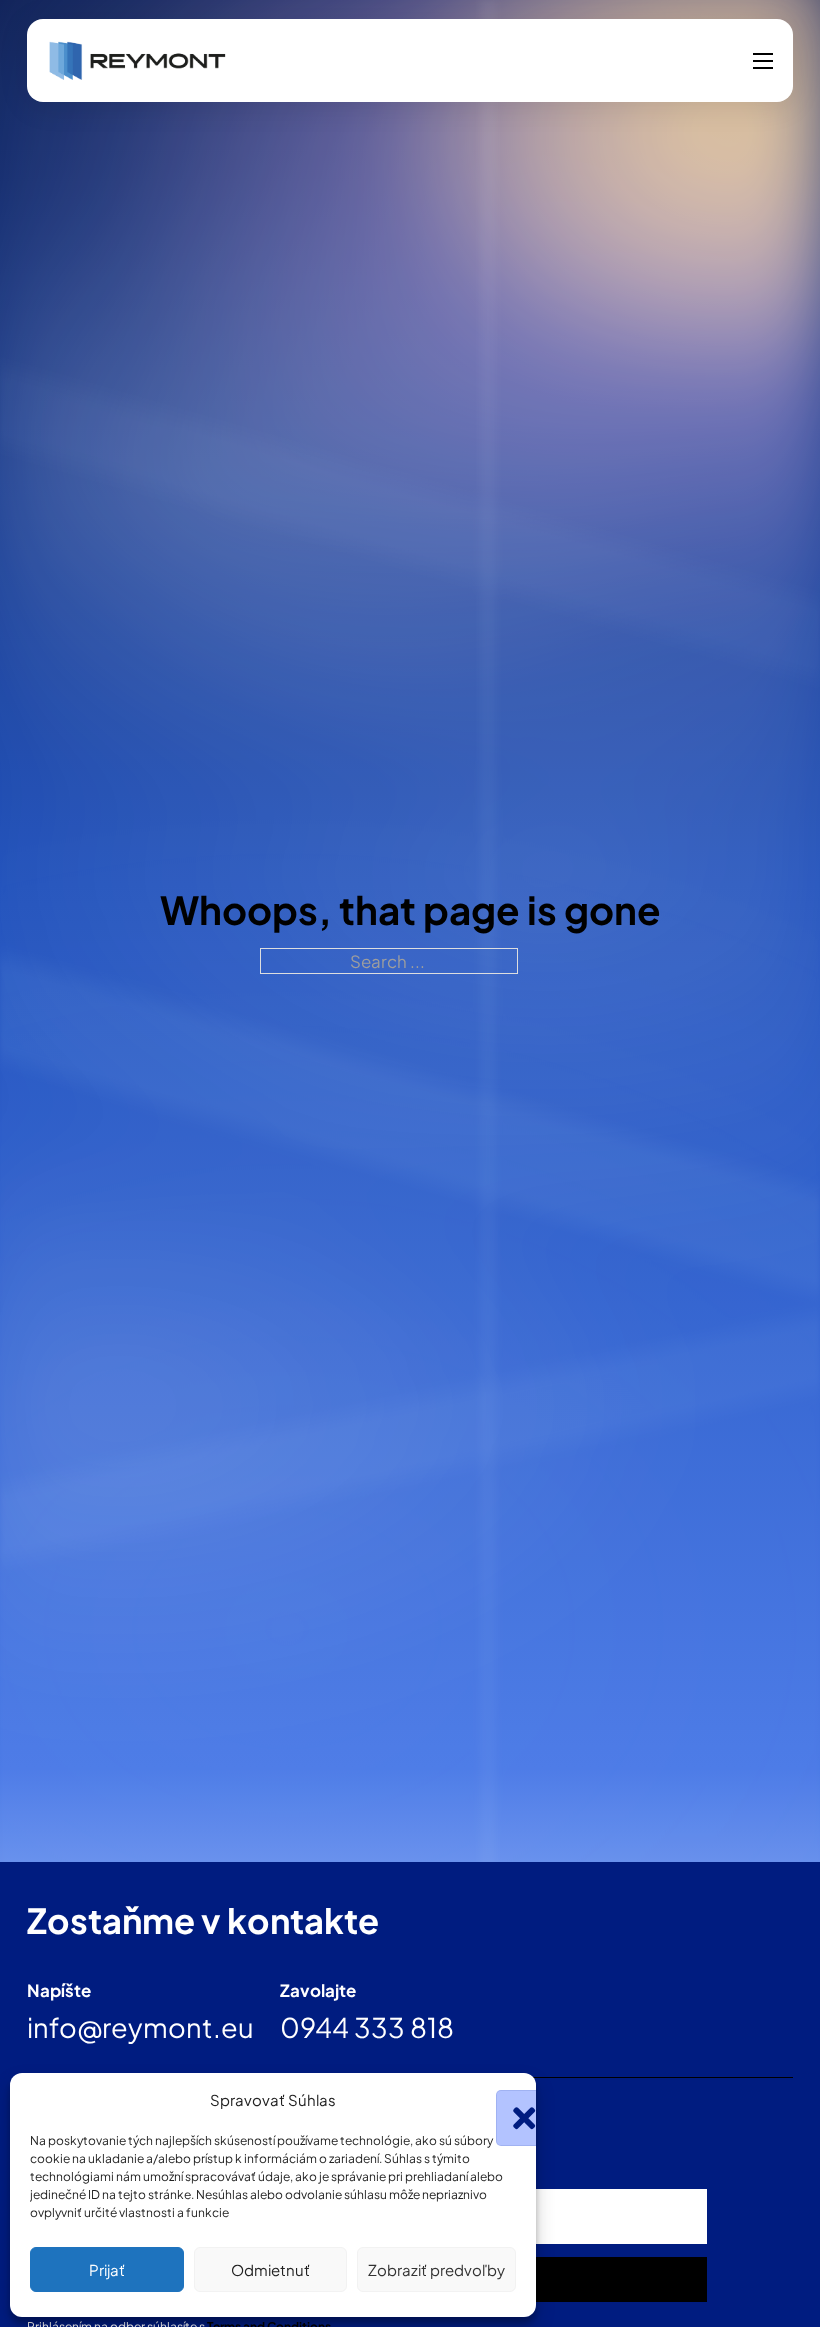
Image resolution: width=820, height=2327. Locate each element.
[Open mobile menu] (763, 61)
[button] (506, 2100)
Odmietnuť (270, 2269)
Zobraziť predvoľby (436, 2269)
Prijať (107, 2269)
